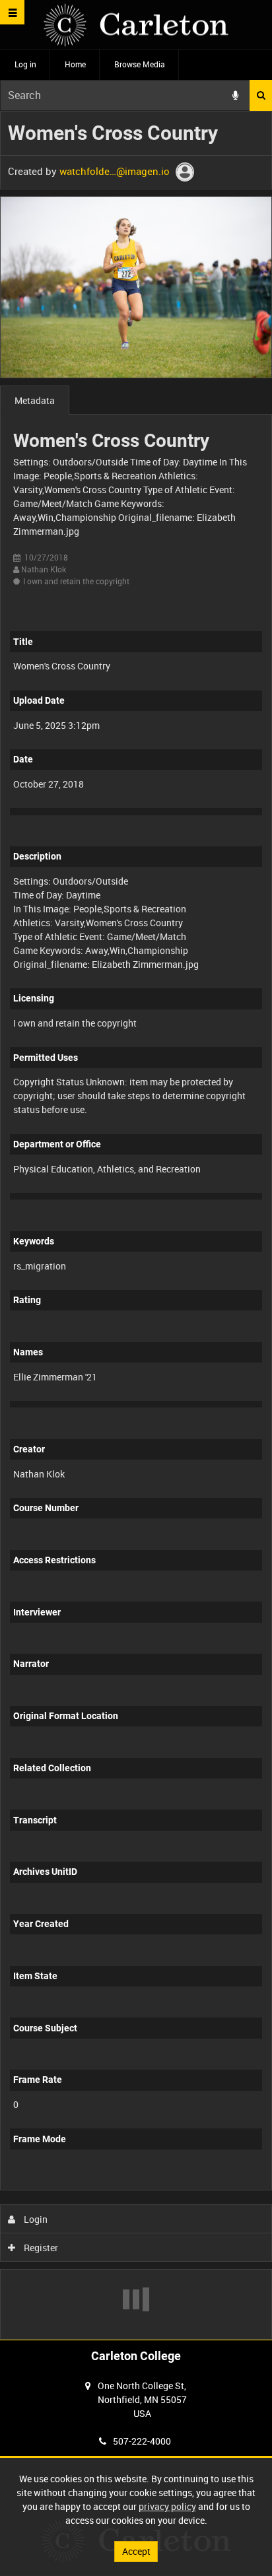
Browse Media (140, 64)
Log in (25, 64)
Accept (136, 2551)
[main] (136, 1225)
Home (75, 64)
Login (35, 2219)
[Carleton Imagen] (136, 25)
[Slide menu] (12, 12)
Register (40, 2248)
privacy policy (167, 2506)
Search (261, 95)
